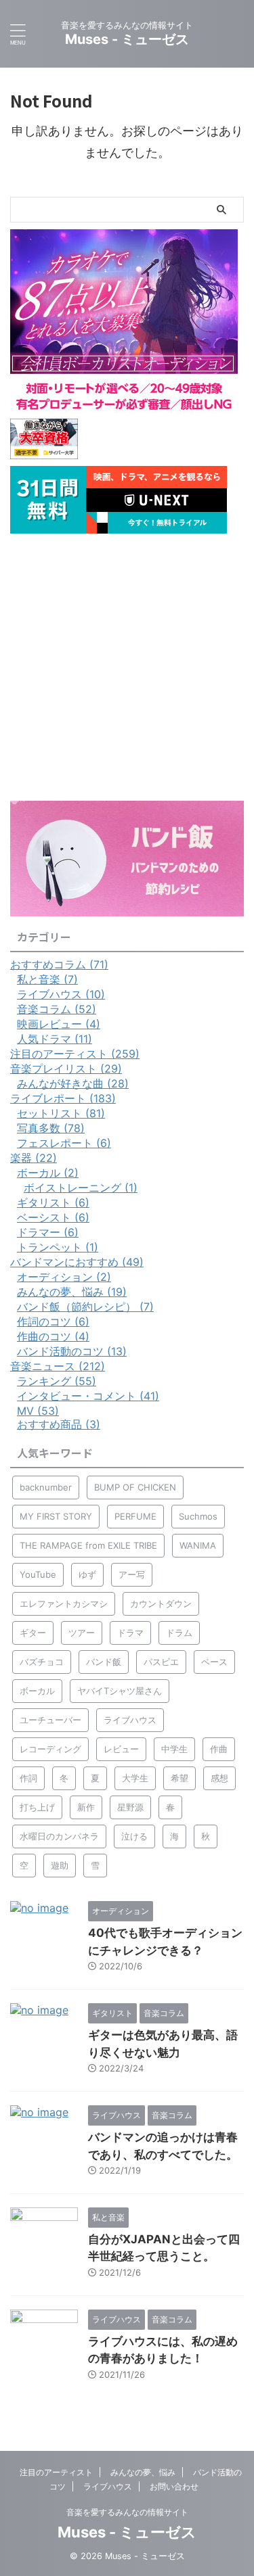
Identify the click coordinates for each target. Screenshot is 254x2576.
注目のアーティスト (56, 2472)
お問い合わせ (174, 2486)
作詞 (28, 1778)
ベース (214, 1662)
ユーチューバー (50, 1720)
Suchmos (198, 1516)
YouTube (38, 1574)
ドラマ (130, 1633)
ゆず (87, 1574)
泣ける (134, 1836)
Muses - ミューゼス (127, 39)
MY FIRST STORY (56, 1516)
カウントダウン (161, 1603)
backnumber (46, 1487)
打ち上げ (37, 1807)
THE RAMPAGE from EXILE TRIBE (88, 1545)
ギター (33, 1633)
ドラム (179, 1633)
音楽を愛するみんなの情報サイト (127, 2512)
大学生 (135, 1778)
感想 (219, 1778)
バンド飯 (104, 1662)
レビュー (121, 1749)
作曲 (219, 1749)
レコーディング (50, 1749)
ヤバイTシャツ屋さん (120, 1691)
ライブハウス (130, 1720)
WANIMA (198, 1545)
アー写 (132, 1574)
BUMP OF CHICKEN (135, 1487)
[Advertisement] (127, 667)
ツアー (82, 1633)
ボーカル (37, 1691)
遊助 (60, 1865)
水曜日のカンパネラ (59, 1836)
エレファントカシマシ (64, 1603)
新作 (86, 1807)
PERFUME (135, 1516)
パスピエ (161, 1662)
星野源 (130, 1807)
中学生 (174, 1749)
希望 (179, 1778)
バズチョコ (42, 1662)
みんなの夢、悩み (143, 2472)
